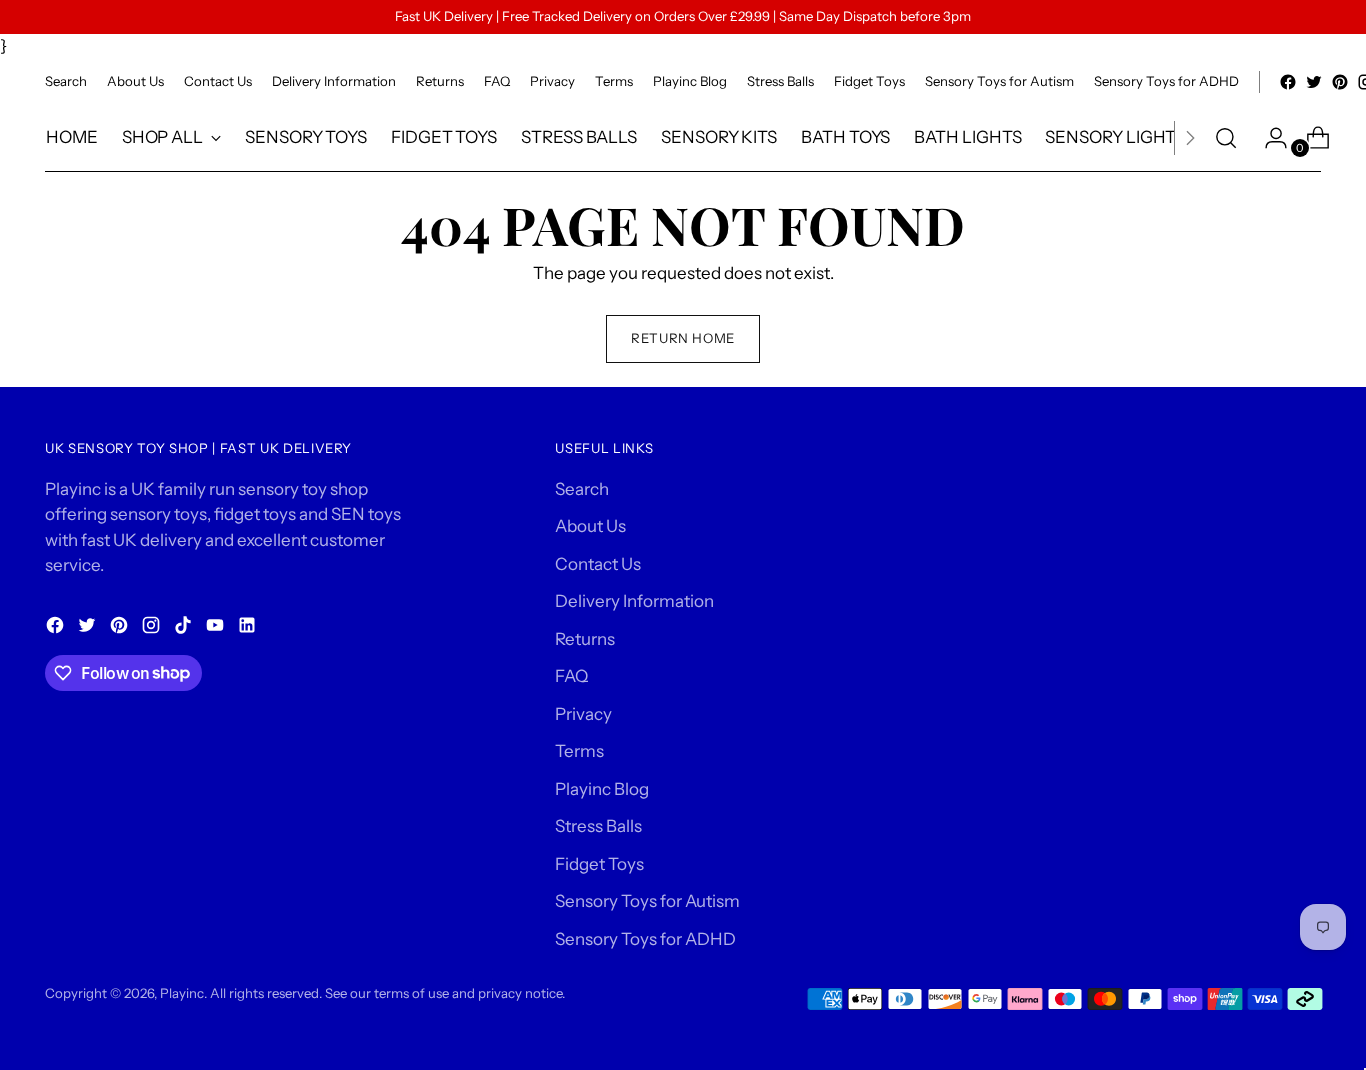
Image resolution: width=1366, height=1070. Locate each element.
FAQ (571, 676)
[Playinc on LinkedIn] (249, 629)
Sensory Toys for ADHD (645, 939)
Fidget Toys (599, 864)
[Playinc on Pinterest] (1340, 82)
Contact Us (598, 564)
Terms (579, 751)
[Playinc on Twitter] (1314, 82)
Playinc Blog (602, 789)
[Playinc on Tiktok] (185, 629)
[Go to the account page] (1268, 138)
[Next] (1190, 138)
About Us (590, 526)
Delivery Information (634, 601)
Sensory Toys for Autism (647, 901)
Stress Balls (598, 826)
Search (582, 489)
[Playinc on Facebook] (1288, 82)
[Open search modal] (1226, 138)
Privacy (583, 714)
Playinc (182, 993)
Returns (585, 639)
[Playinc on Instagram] (153, 629)
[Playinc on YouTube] (217, 629)
